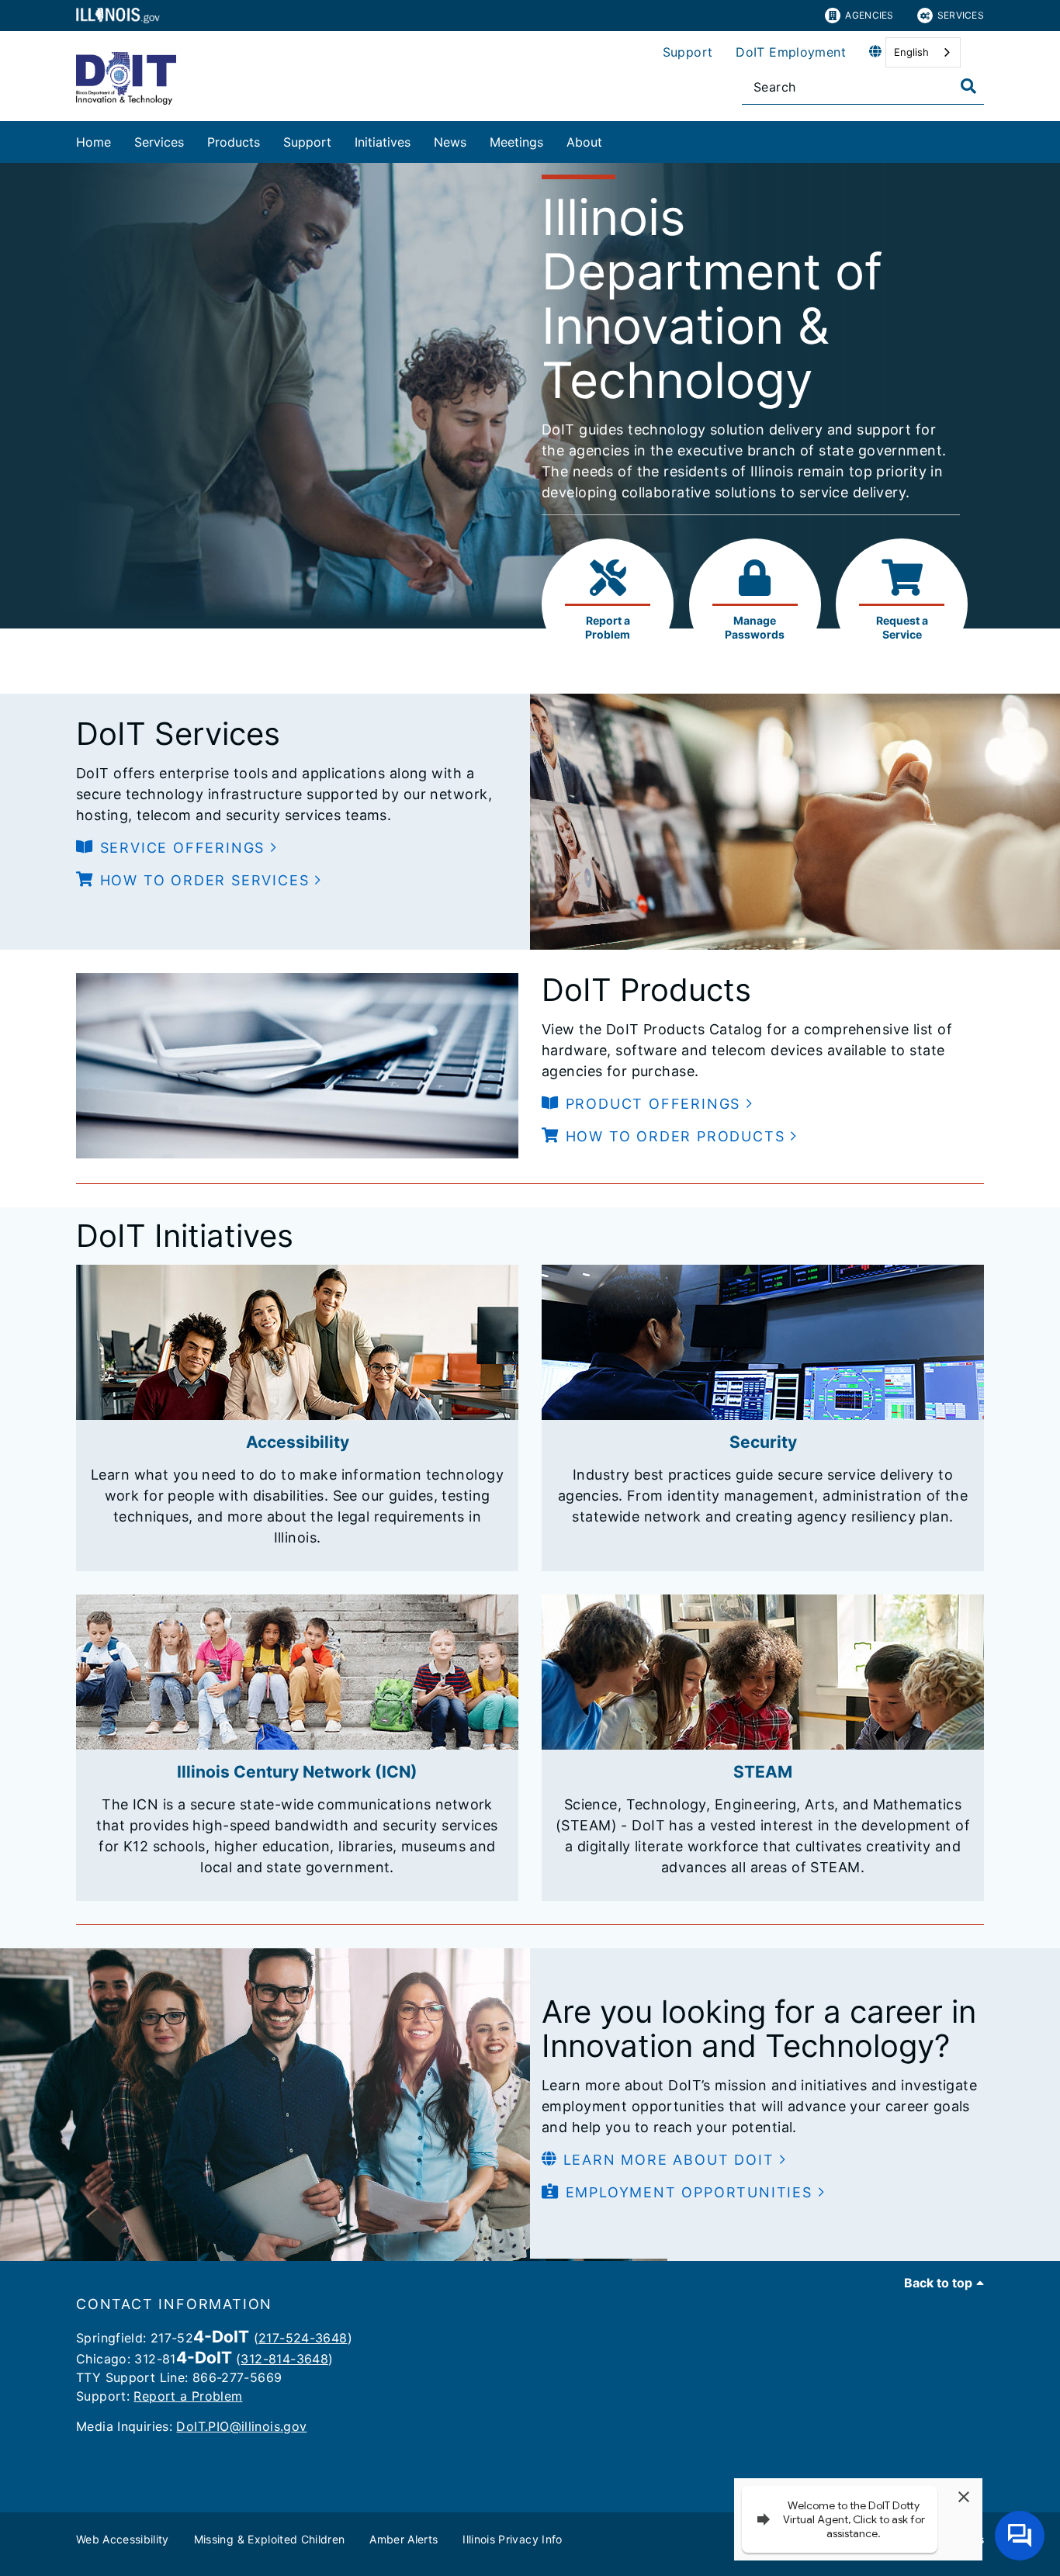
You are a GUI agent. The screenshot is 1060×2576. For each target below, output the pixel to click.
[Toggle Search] (968, 86)
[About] (614, 139)
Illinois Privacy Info (512, 2539)
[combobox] (923, 52)
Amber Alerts (404, 2539)
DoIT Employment (791, 52)
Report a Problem (188, 2396)
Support (688, 52)
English (911, 52)
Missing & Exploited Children (270, 2539)
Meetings (516, 142)
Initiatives (383, 142)
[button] (177, 848)
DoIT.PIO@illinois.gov (241, 2426)
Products (234, 142)
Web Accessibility (123, 2539)
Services (961, 15)
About (584, 142)
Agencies (869, 15)
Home (94, 142)
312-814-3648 (284, 2359)
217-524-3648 (303, 2338)
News (450, 142)
